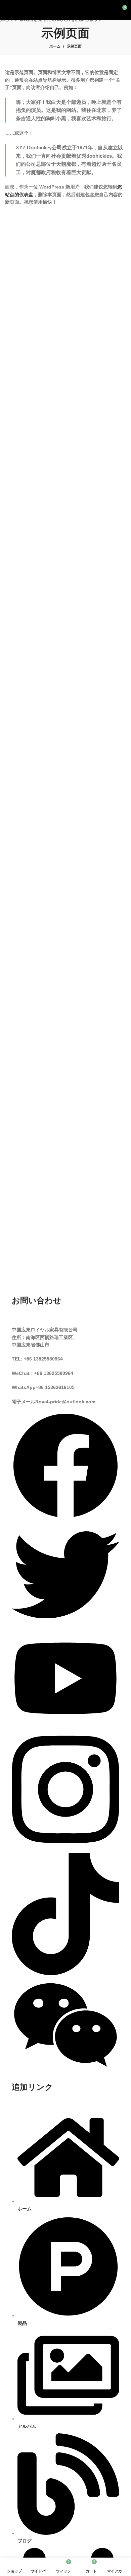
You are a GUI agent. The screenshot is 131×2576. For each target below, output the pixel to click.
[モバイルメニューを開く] (8, 10)
